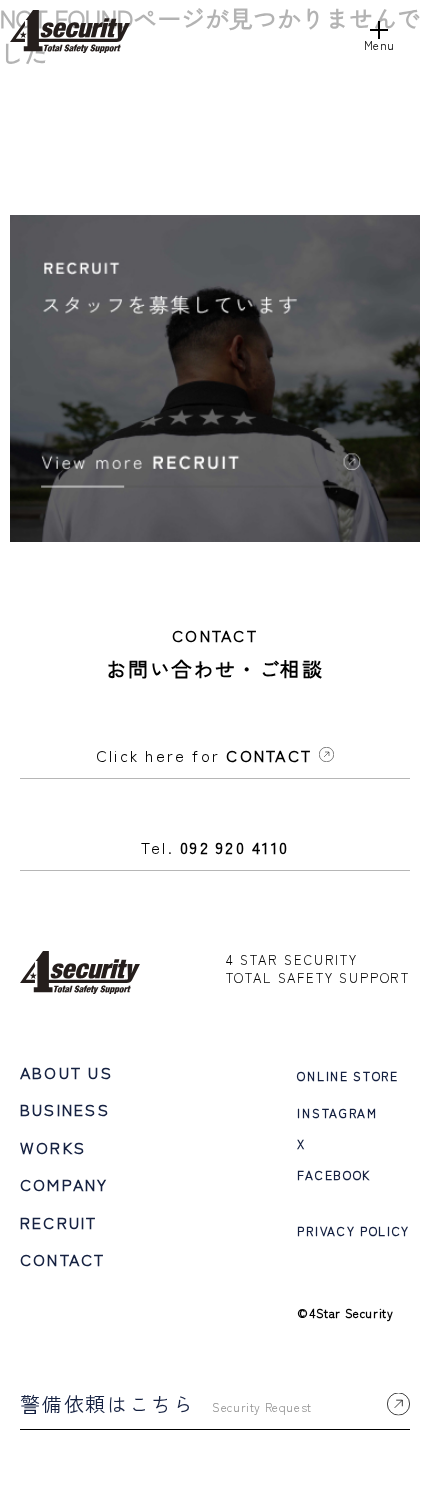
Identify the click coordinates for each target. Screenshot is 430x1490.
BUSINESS (65, 1109)
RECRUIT (59, 1222)
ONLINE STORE (347, 1075)
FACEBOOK (333, 1174)
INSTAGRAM (337, 1112)
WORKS (53, 1147)
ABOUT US (66, 1072)
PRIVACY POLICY (353, 1230)
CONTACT (63, 1259)
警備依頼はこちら (166, 1403)
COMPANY (64, 1184)
